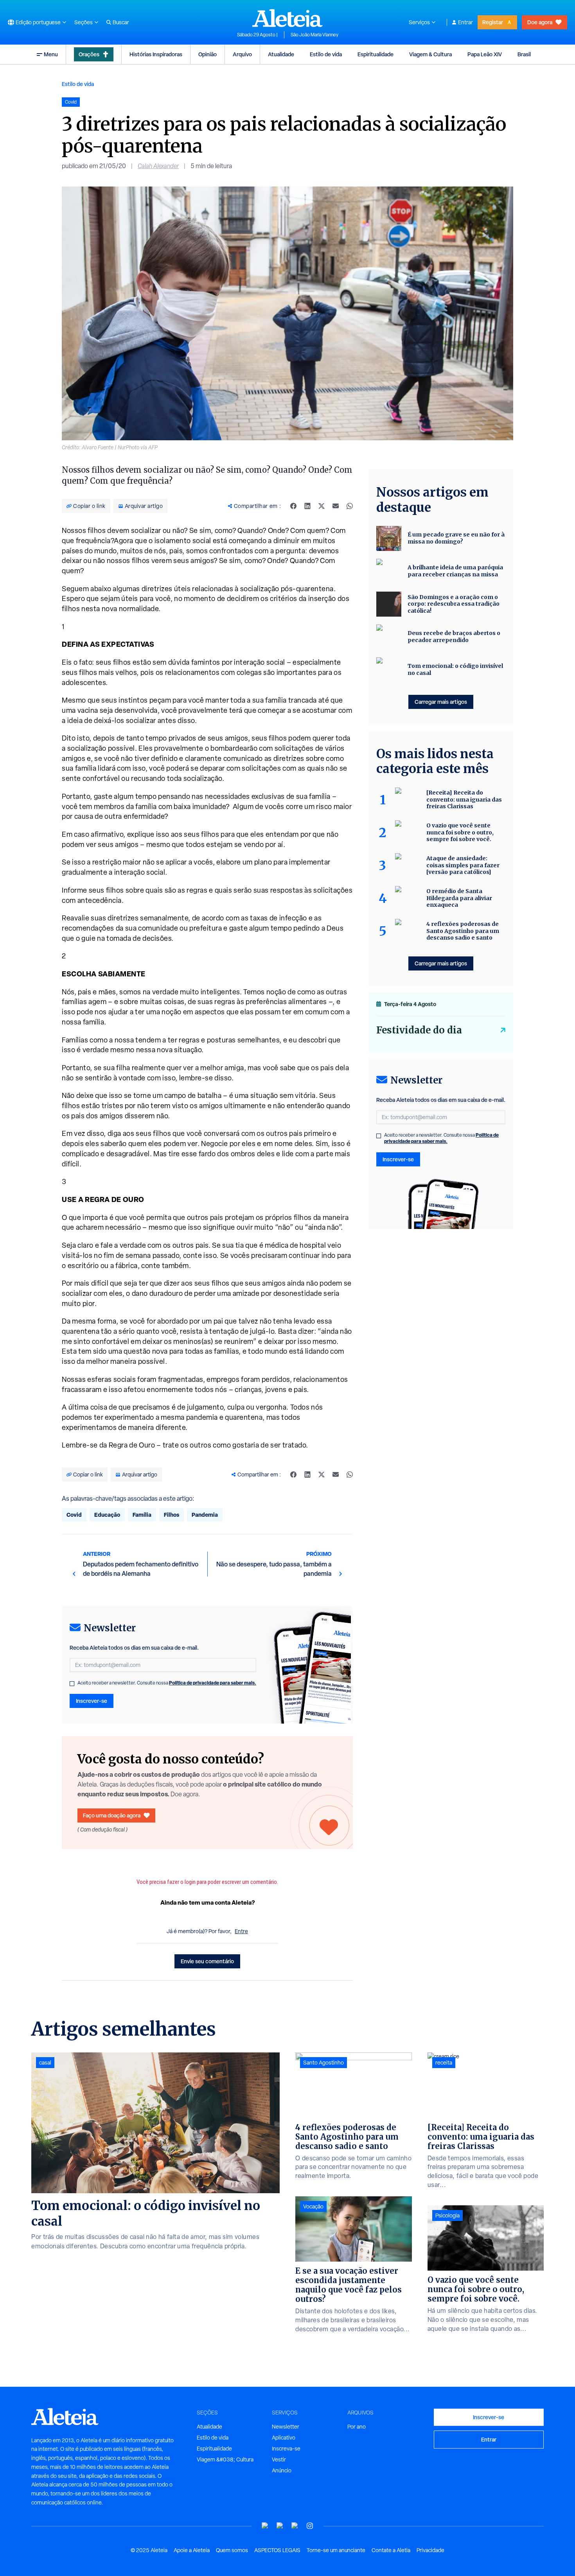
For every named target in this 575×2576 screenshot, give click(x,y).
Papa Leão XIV (485, 54)
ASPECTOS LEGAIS (277, 2550)
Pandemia (205, 1515)
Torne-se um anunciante (336, 2550)
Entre (241, 1931)
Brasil (524, 54)
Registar (493, 22)
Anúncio (282, 2470)
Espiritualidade (376, 54)
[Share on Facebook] (293, 506)
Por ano (357, 2427)
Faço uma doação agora (112, 1815)
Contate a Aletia (391, 2550)
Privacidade (430, 2550)
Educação (107, 1515)
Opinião (208, 54)
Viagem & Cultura (430, 54)
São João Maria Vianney (314, 35)
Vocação (313, 2206)
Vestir (279, 2459)
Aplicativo (284, 2438)
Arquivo (242, 54)
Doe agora (540, 22)
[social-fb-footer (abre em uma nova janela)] (280, 2526)
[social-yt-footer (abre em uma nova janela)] (265, 2526)
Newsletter (286, 2427)
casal (45, 2063)
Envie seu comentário (207, 1961)
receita (444, 2063)
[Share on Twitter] (322, 506)
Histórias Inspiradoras (156, 54)
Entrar (465, 22)
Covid (74, 1515)
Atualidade (281, 54)
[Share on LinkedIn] (307, 506)
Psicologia (447, 2215)
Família (142, 1515)
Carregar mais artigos (441, 702)
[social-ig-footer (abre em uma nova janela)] (310, 2526)
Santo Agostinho (323, 2063)
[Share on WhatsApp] (350, 506)
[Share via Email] (336, 506)
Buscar (121, 22)
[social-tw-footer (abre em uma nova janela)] (295, 2526)
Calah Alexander (158, 166)
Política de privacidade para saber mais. (213, 1683)
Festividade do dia (419, 1030)
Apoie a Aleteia (192, 2550)
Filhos (172, 1515)
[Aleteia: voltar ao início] (287, 18)
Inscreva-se (286, 2449)
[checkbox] (72, 1684)
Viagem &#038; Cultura (225, 2459)
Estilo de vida (326, 54)
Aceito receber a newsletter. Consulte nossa (167, 1683)
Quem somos (232, 2550)
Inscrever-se (92, 1701)
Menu (51, 54)
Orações (89, 54)
